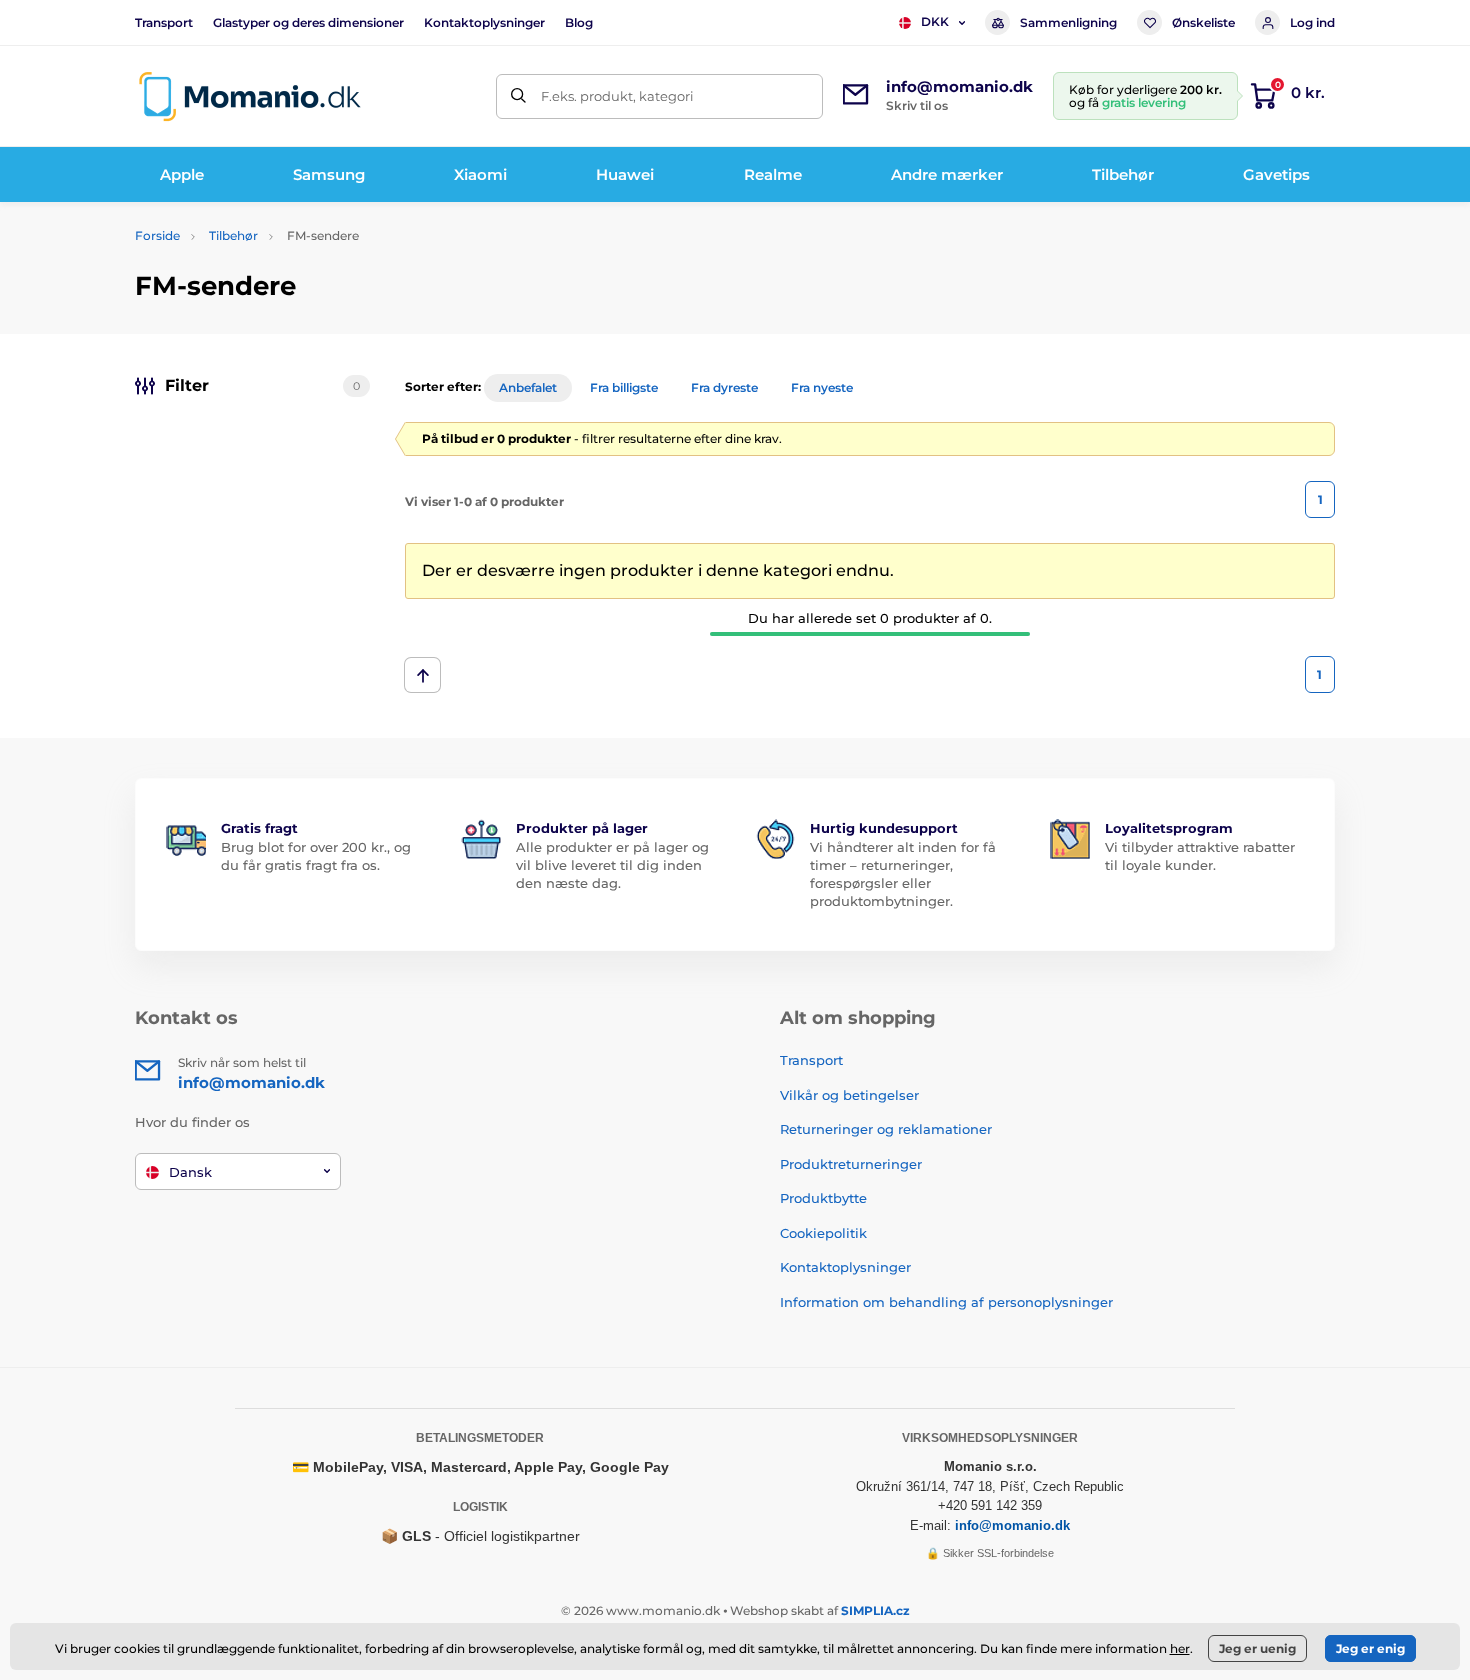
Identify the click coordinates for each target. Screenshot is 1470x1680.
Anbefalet (528, 387)
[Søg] (518, 96)
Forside (157, 235)
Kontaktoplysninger (484, 22)
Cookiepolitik (823, 1233)
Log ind (1312, 22)
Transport (164, 22)
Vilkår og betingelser (849, 1095)
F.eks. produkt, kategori (617, 96)
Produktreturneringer (851, 1164)
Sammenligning (1068, 22)
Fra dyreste (724, 387)
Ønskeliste (1203, 22)
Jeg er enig (1370, 1648)
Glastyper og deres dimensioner (308, 22)
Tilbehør (233, 235)
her (1180, 1648)
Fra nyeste (822, 387)
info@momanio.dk (1012, 1525)
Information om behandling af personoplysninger (946, 1302)
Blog (579, 22)
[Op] (422, 675)
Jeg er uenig (1257, 1648)
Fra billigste (624, 387)
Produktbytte (823, 1198)
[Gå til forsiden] (250, 96)
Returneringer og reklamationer (886, 1129)
